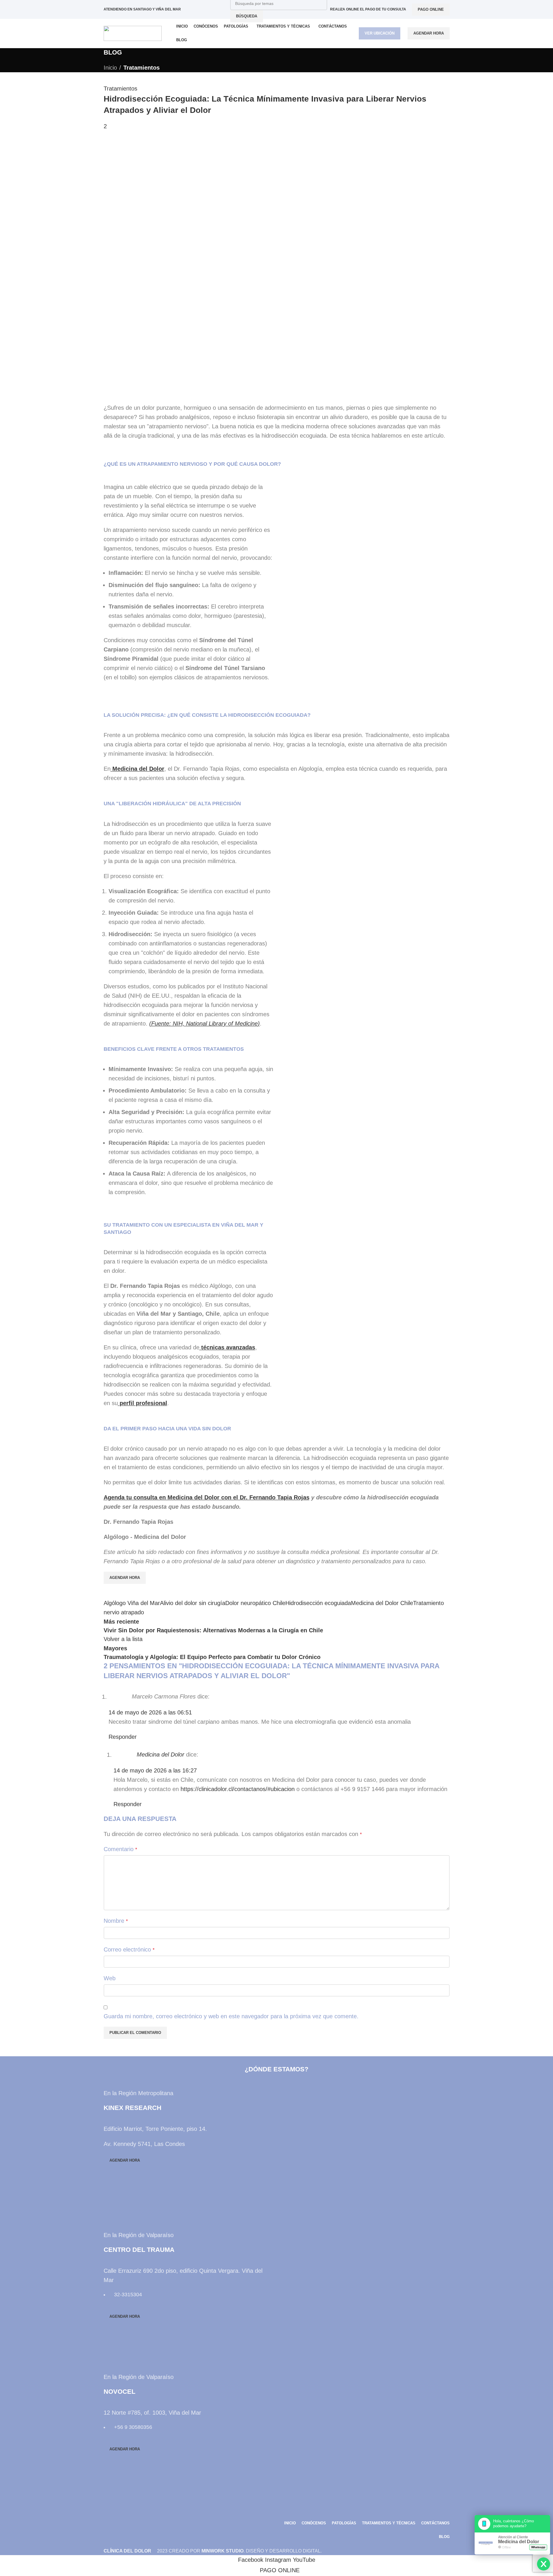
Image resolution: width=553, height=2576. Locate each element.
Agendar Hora (429, 33)
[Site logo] (133, 33)
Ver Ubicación (380, 33)
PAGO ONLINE (431, 9)
